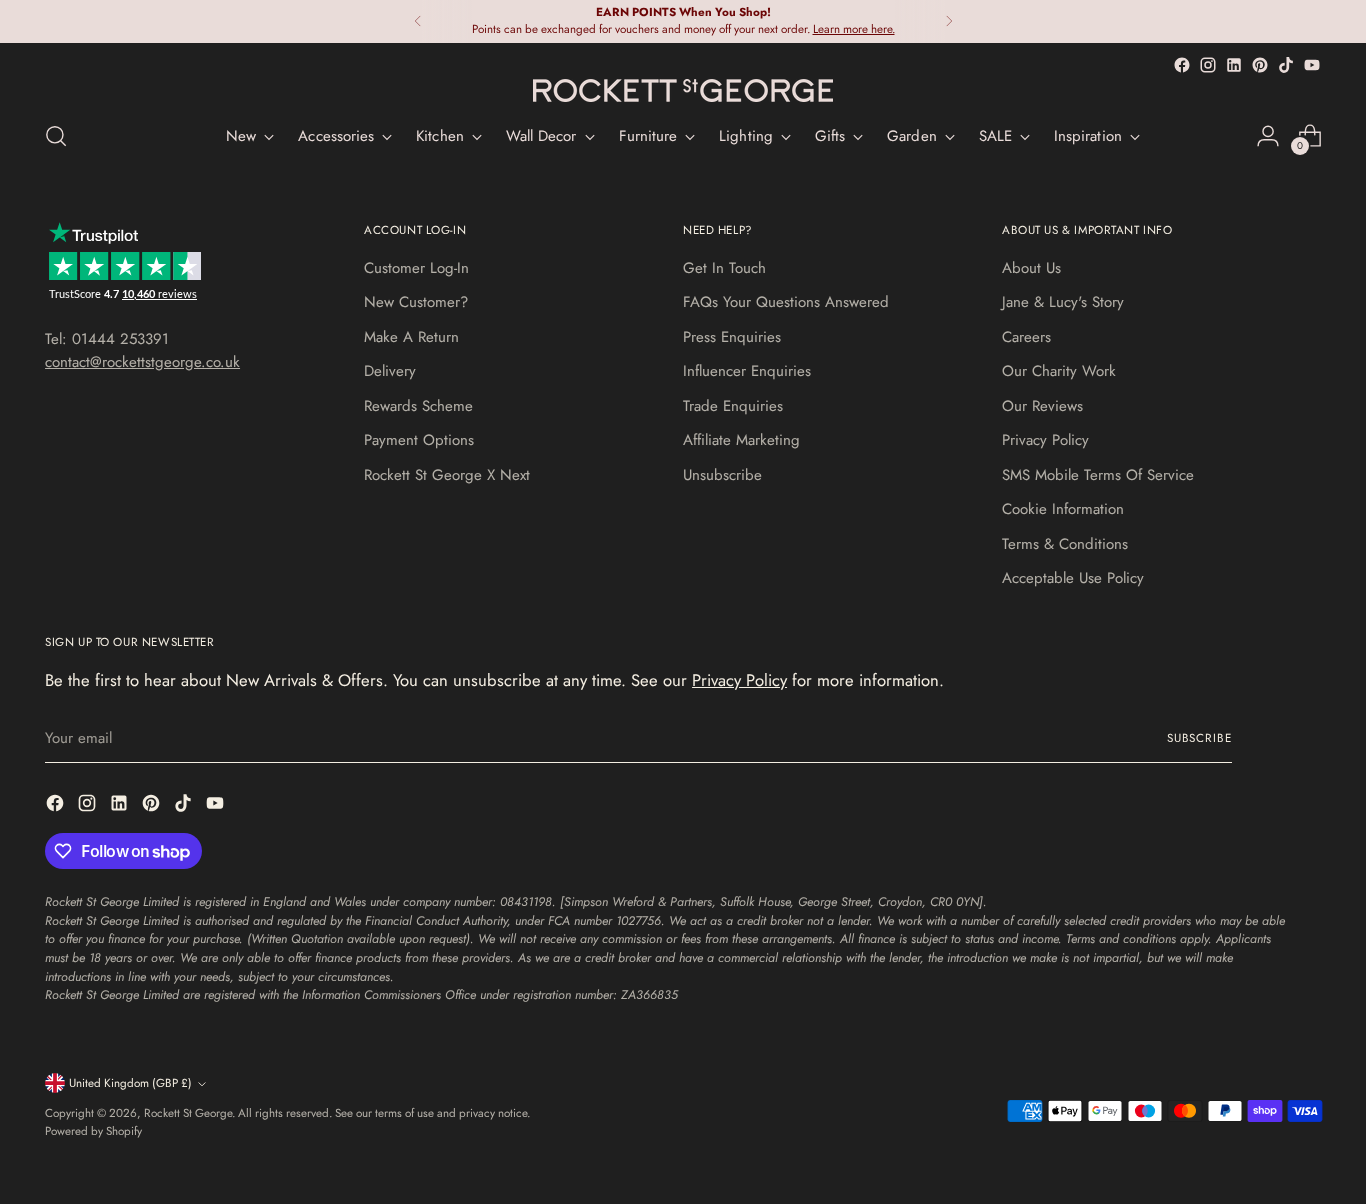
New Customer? (416, 302)
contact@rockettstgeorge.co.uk (142, 362)
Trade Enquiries (733, 406)
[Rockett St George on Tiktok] (1286, 65)
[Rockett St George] (683, 90)
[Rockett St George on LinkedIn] (1234, 65)
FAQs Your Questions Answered (786, 302)
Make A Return (411, 337)
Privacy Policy (1045, 440)
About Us (1031, 268)
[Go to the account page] (1268, 136)
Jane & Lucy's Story (1063, 302)
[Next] (949, 21)
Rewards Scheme (418, 406)
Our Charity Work (1059, 371)
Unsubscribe (722, 475)
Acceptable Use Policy (1073, 578)
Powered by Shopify (93, 1131)
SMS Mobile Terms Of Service (1098, 475)
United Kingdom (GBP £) (130, 1083)
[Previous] (418, 21)
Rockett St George (188, 1113)
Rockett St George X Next (447, 475)
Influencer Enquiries (747, 371)
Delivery (390, 371)
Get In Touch (724, 268)
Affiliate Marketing (741, 440)
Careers (1026, 337)
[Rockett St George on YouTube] (1312, 65)
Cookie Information (1063, 509)
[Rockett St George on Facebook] (1182, 65)
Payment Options (419, 440)
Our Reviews (1042, 406)
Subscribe (1199, 738)
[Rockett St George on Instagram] (1208, 65)
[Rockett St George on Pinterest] (1260, 65)
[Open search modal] (56, 136)
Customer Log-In (416, 268)
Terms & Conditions (1065, 544)
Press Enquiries (732, 337)
